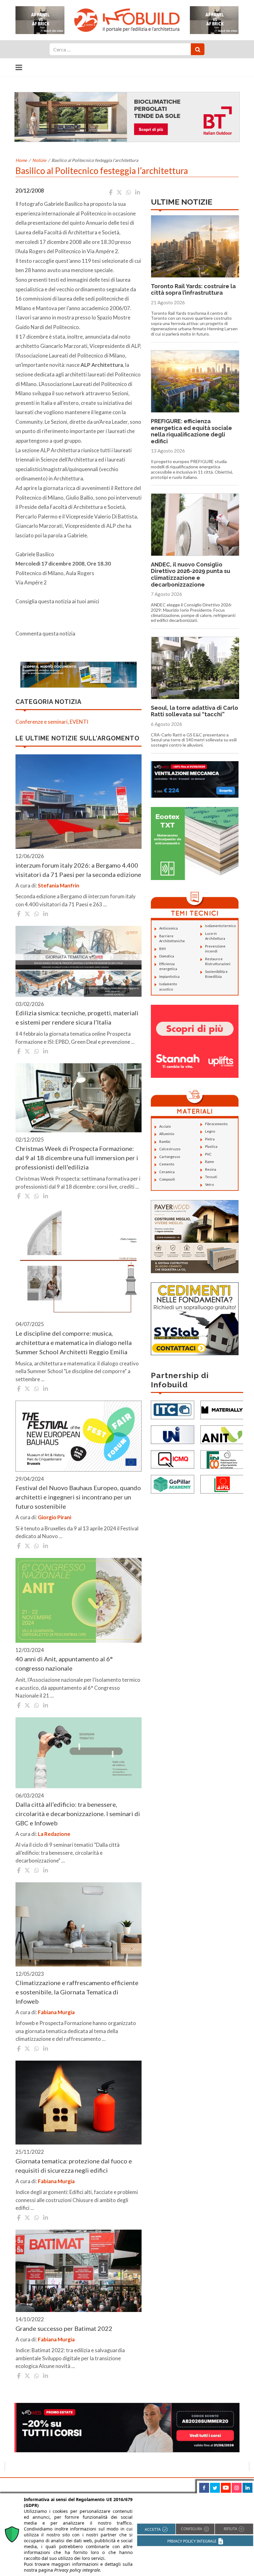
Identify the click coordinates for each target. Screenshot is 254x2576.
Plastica (211, 1146)
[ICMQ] (173, 1459)
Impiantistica (169, 976)
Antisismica (169, 928)
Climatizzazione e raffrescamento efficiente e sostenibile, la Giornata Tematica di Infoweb (77, 1992)
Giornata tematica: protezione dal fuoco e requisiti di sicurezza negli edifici (74, 2166)
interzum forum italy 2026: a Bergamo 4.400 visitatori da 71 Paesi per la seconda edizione (78, 870)
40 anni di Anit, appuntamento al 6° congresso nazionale (64, 1663)
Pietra (210, 1139)
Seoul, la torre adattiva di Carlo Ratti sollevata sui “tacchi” (195, 711)
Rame (210, 1162)
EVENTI (79, 722)
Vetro (209, 1184)
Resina (211, 1169)
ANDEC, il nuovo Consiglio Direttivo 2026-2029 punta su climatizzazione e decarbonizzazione (190, 575)
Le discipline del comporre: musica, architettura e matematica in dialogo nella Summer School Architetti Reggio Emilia (74, 1342)
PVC (208, 1154)
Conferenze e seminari (42, 722)
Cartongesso (170, 1157)
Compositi (167, 1179)
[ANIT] (222, 1434)
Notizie (39, 160)
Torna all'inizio (232, 2485)
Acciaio (165, 1126)
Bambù (165, 1141)
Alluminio (167, 1134)
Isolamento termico (220, 926)
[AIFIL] (222, 1483)
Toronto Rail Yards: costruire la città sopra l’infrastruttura (193, 290)
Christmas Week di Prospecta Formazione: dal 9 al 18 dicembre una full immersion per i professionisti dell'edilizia (77, 1158)
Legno (210, 1131)
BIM (162, 949)
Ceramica (167, 1172)
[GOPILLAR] (173, 1483)
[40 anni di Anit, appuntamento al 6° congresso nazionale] (79, 1600)
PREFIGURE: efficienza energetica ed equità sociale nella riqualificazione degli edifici (191, 431)
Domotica (167, 956)
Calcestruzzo (170, 1149)
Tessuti (211, 1177)
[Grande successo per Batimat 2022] (79, 2271)
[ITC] (173, 1409)
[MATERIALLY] (222, 1409)
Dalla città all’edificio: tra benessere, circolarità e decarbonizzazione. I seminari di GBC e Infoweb (78, 1814)
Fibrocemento (216, 1124)
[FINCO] (222, 1459)
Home (21, 160)
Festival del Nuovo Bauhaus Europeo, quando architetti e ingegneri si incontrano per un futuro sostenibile (78, 1497)
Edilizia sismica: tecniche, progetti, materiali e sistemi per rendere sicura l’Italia (77, 1017)
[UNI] (173, 1434)
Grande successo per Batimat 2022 (64, 2328)
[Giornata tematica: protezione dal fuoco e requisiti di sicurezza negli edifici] (79, 2103)
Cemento (167, 1164)
